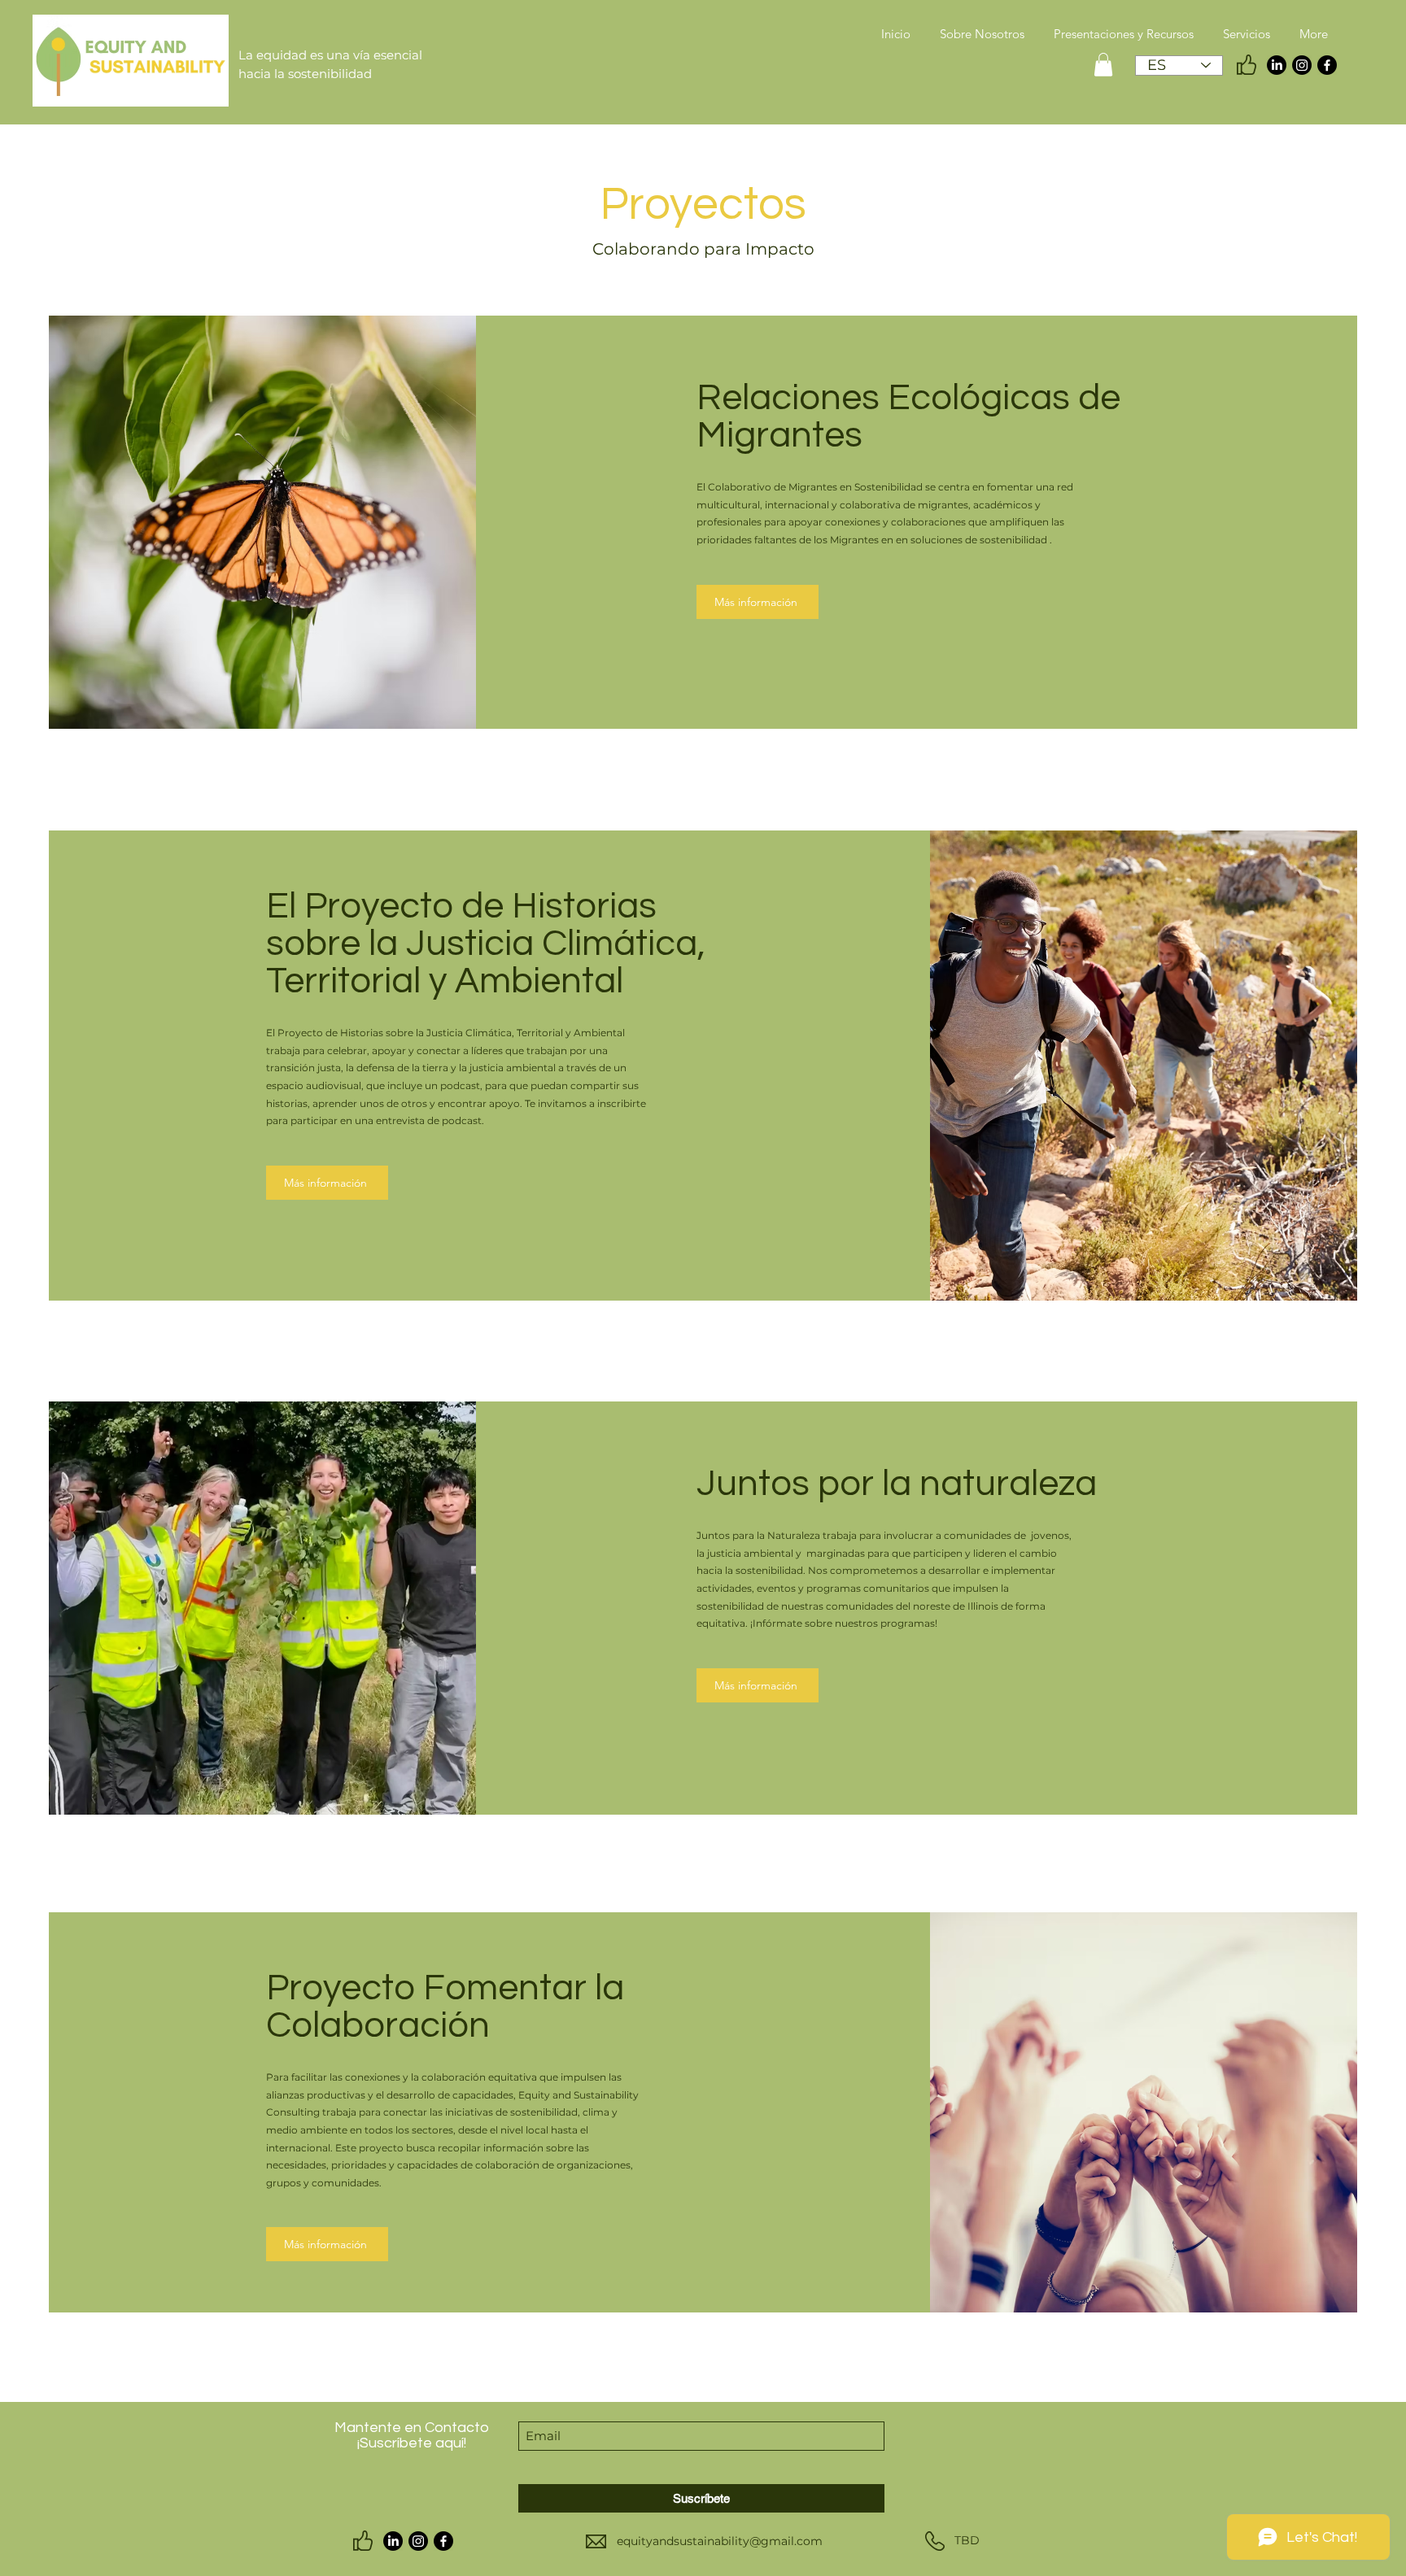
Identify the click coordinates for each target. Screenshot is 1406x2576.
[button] (1103, 65)
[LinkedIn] (1277, 65)
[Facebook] (1327, 65)
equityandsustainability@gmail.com (720, 2541)
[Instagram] (1302, 65)
